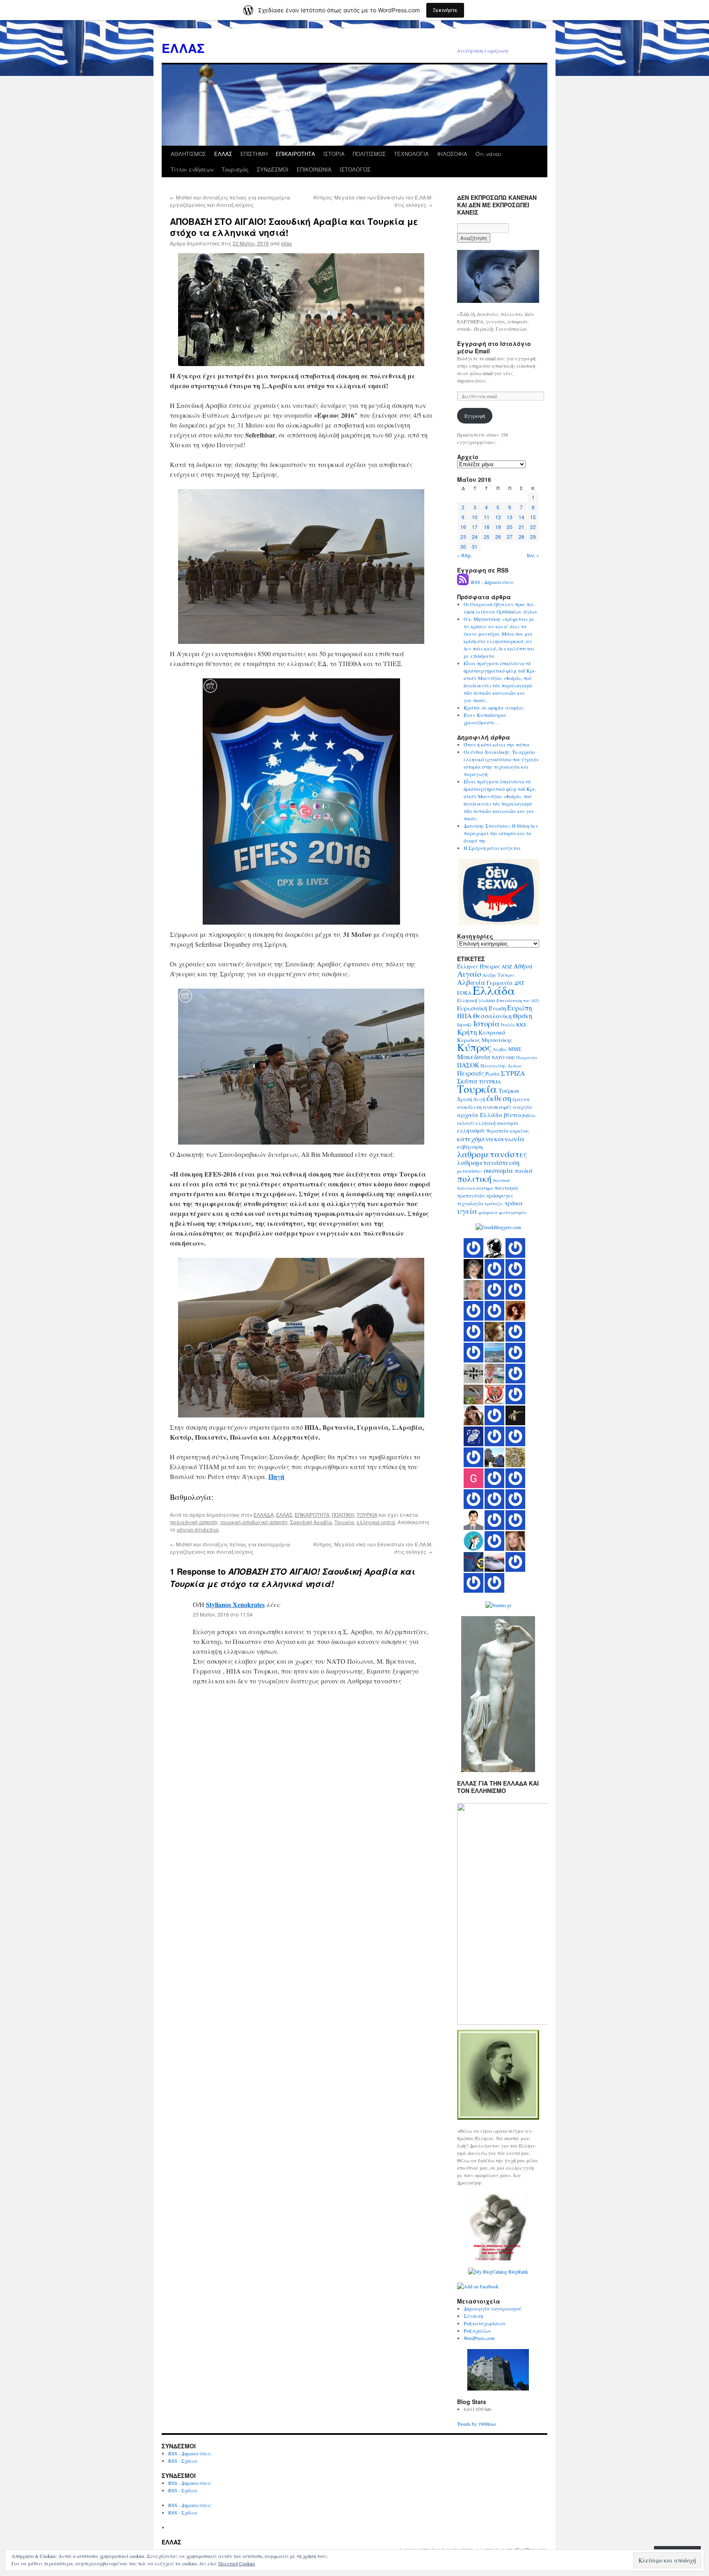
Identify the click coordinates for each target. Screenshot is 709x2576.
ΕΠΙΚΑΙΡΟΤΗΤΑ (295, 154)
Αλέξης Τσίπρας (499, 975)
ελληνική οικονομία (497, 1123)
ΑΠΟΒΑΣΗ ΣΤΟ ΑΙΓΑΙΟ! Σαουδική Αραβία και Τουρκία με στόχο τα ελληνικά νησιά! (294, 227)
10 (475, 517)
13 (510, 517)
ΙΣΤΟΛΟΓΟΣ (355, 169)
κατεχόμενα (475, 1139)
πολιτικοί (501, 1180)
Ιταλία (508, 1025)
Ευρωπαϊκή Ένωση (481, 1008)
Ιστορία (487, 1023)
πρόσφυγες (500, 1195)
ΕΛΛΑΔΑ (264, 1515)
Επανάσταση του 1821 (518, 1001)
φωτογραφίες (513, 1212)
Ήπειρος (490, 966)
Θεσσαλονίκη (492, 1016)
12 (498, 517)
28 (521, 537)
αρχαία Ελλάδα (480, 1115)
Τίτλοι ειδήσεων (192, 169)
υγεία (467, 1211)
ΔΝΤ (519, 983)
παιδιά (524, 1171)
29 (533, 537)
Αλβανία (471, 982)
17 (475, 527)
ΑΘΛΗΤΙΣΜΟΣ (188, 154)
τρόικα (514, 1203)
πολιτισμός (507, 1188)
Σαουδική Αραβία (311, 1522)
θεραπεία (498, 1131)
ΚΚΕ (521, 1024)
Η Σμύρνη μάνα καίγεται (492, 848)
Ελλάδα (494, 990)
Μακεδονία (474, 1057)
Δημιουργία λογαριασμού (493, 2308)
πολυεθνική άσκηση (194, 1522)
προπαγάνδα (471, 1196)
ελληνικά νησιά (376, 1522)
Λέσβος (500, 1049)
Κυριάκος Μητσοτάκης (485, 1040)
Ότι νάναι (489, 154)
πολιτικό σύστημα (475, 1188)
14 (521, 517)
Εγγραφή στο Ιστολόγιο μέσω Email (494, 347)
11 (487, 517)
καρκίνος (520, 1131)
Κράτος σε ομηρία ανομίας (494, 708)
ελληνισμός (471, 1131)
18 (487, 527)
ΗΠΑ (464, 1016)
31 (475, 546)
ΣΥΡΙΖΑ (513, 1073)
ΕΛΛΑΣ (183, 48)
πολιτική (474, 1178)
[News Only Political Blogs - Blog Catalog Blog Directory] (498, 2271)
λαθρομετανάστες (492, 1154)
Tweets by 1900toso (477, 2424)
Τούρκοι (509, 1091)
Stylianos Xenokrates (235, 1604)
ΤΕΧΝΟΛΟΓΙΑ (411, 154)
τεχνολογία (470, 1203)
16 (463, 527)
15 (533, 517)
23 (463, 537)
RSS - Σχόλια (183, 2461)
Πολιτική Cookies (237, 2563)
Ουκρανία (527, 1057)
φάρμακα (488, 1212)
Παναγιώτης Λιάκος (501, 1066)
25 (487, 537)
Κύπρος (474, 1047)
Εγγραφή (475, 416)
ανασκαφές (497, 1107)
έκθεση (499, 1098)
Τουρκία (344, 1522)
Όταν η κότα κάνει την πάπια (497, 744)
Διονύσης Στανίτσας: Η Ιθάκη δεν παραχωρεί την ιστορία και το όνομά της (501, 833)
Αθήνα (523, 966)
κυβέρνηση (470, 1147)
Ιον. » (533, 555)
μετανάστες (470, 1171)
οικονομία (499, 1170)
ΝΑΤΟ (498, 1057)
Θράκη (523, 1016)
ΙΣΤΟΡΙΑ (334, 154)
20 (510, 527)
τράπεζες (494, 1203)
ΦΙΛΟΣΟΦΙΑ (452, 154)
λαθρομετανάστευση (488, 1163)
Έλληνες (468, 966)
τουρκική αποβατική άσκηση (254, 1522)
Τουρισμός (235, 169)
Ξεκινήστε (445, 10)
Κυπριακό (492, 1032)
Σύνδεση (473, 2316)
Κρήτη (467, 1032)
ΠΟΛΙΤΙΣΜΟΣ (369, 154)
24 (475, 537)
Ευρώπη (520, 1008)
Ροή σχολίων (477, 2331)
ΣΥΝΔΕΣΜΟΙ (273, 169)
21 (521, 527)
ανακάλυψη (469, 1107)
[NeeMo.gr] (498, 1605)
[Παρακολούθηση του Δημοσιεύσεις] (463, 582)
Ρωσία (493, 1074)
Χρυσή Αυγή (471, 1099)
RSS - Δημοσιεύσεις (493, 582)
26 (498, 537)
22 (533, 527)
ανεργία (523, 1107)
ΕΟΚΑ (464, 993)
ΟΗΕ (510, 1058)
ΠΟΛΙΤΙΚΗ (343, 1515)
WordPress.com (479, 2338)
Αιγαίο (469, 974)
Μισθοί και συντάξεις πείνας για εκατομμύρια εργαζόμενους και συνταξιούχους (230, 201)
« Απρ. (465, 555)
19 (498, 527)
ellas (286, 243)
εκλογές (466, 1123)
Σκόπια (467, 1081)
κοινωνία (509, 1138)
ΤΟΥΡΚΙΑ (367, 1515)
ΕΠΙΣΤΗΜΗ (254, 154)
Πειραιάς (471, 1073)
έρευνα (521, 1099)
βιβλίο (529, 1115)
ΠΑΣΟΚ (468, 1065)
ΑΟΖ (507, 966)
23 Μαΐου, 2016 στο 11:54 (223, 1614)
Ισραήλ (465, 1025)
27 (510, 537)
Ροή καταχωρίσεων (485, 2323)
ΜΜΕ (515, 1049)
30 (463, 546)
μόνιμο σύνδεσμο (198, 1529)
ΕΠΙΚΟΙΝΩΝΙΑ (314, 169)
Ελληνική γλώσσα (476, 1000)
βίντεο (512, 1115)
